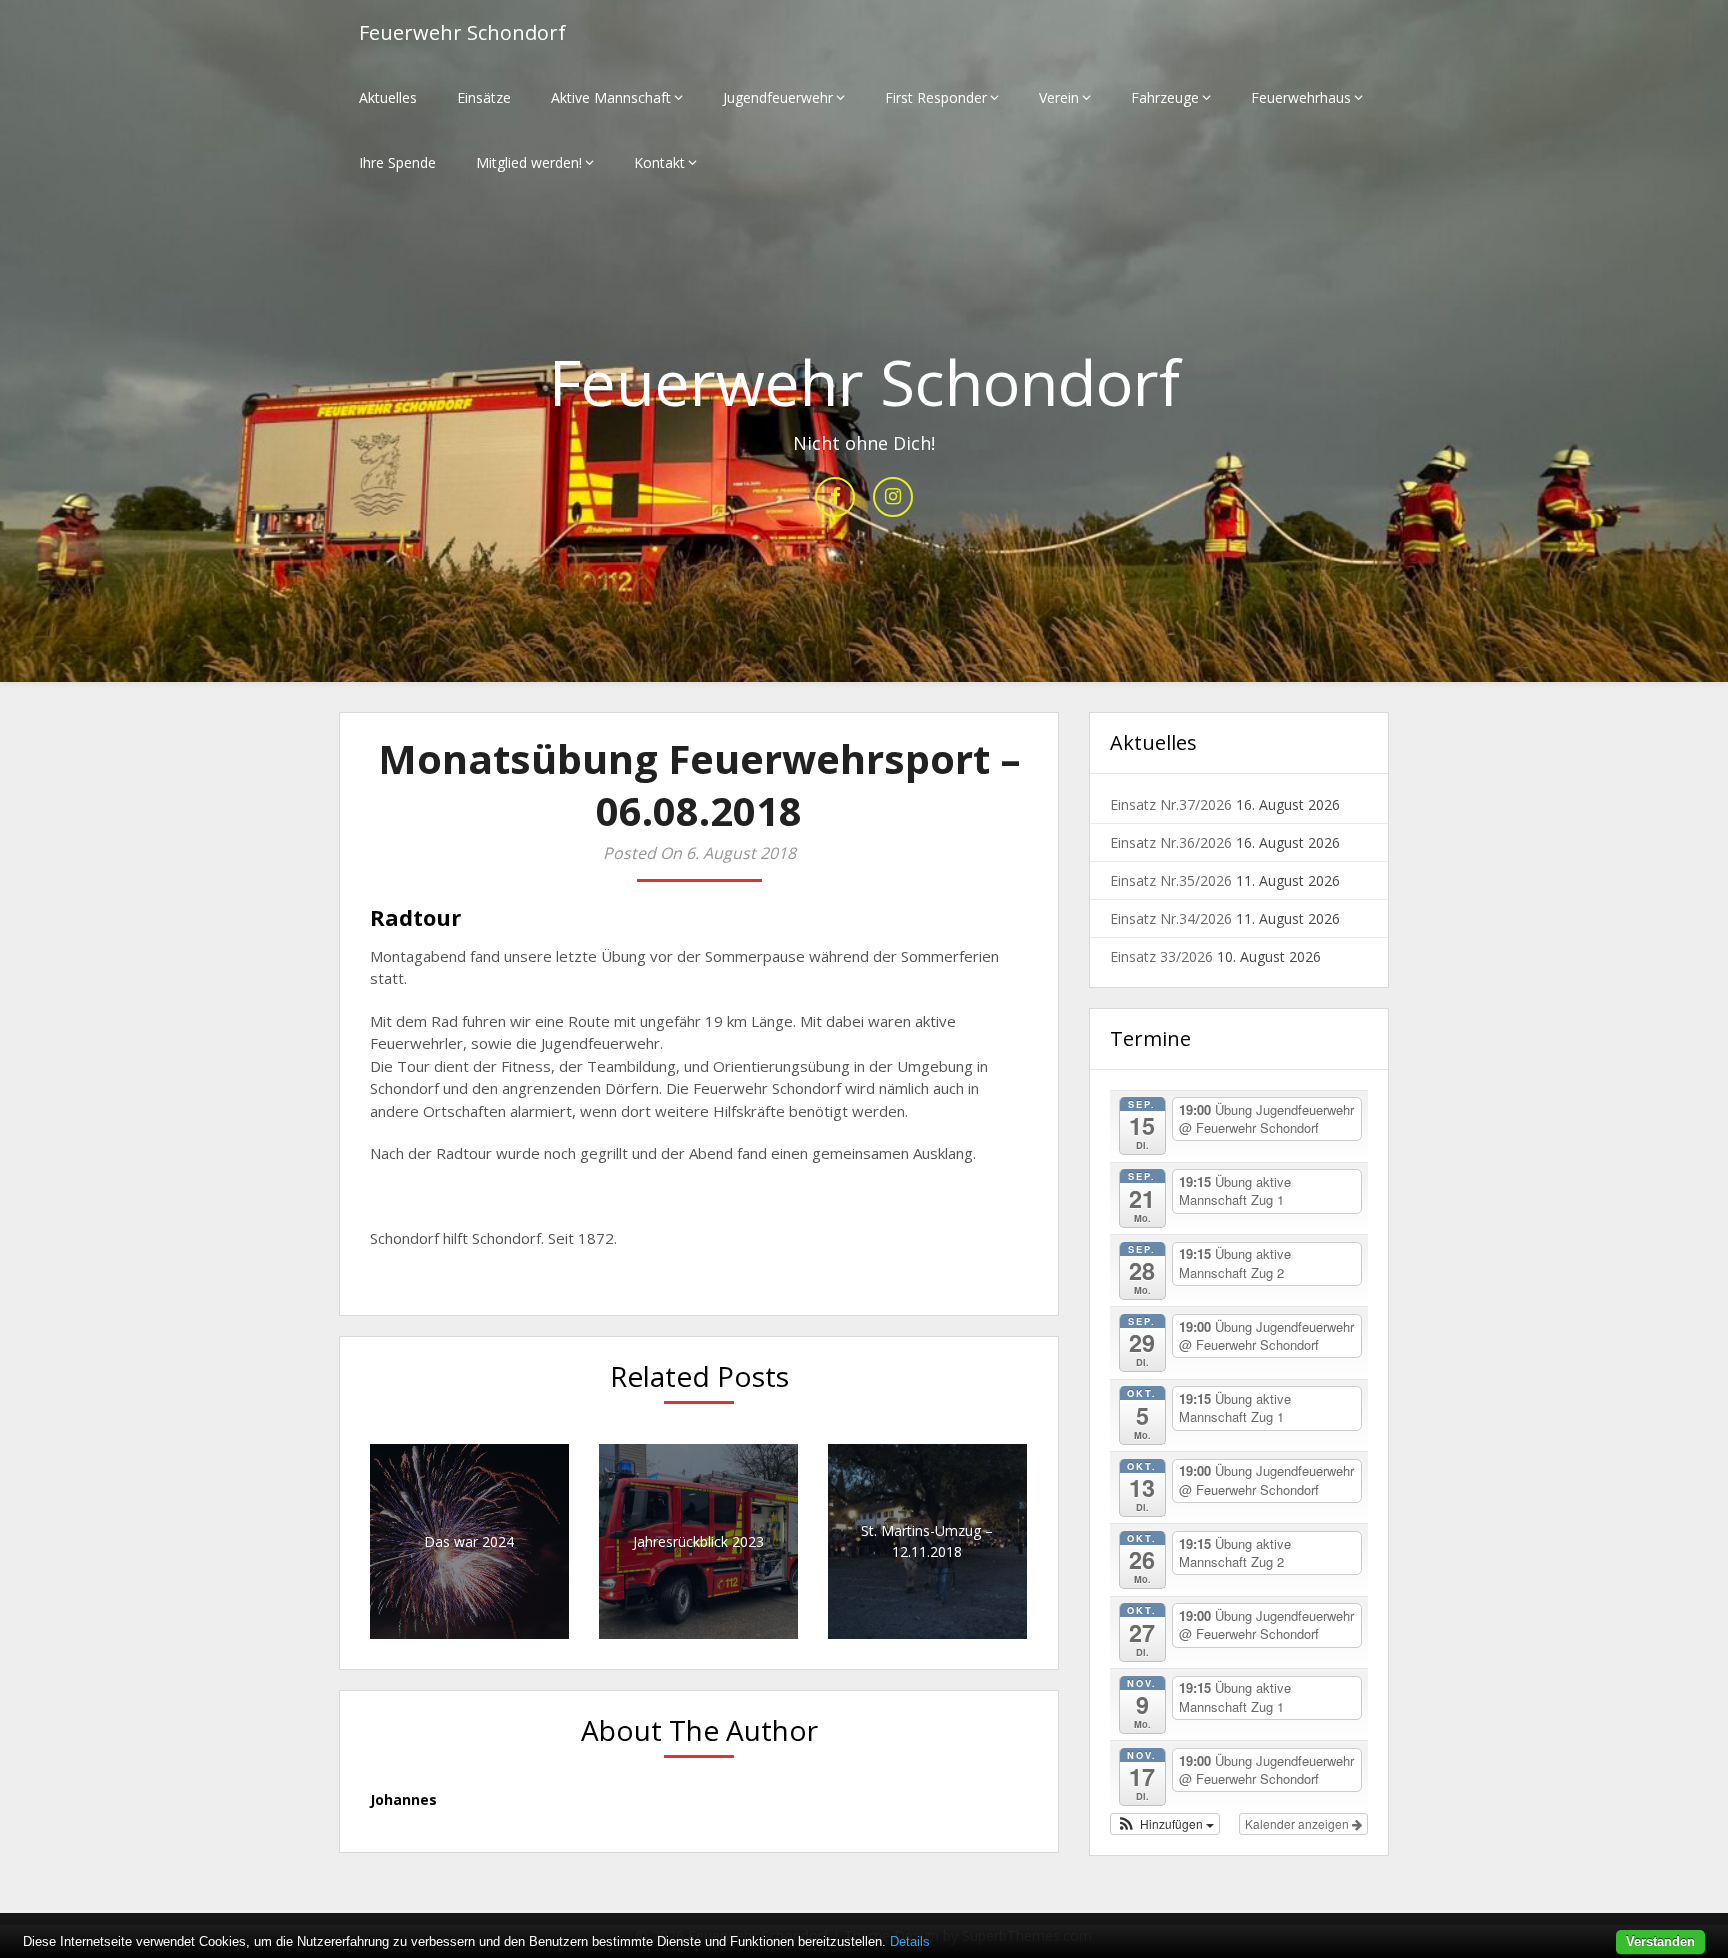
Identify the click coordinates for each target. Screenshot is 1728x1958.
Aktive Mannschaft (611, 97)
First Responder (936, 97)
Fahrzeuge (1165, 97)
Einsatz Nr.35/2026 (1171, 880)
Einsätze (484, 97)
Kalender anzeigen (1298, 1823)
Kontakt (659, 162)
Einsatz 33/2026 (1161, 956)
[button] (1165, 1824)
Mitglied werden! (529, 162)
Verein (1059, 97)
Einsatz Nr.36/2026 (1171, 842)
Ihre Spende (397, 162)
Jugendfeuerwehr (778, 97)
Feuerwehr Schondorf (462, 32)
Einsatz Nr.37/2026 (1171, 804)
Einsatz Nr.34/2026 (1171, 918)
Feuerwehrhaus (1301, 97)
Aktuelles (388, 97)
